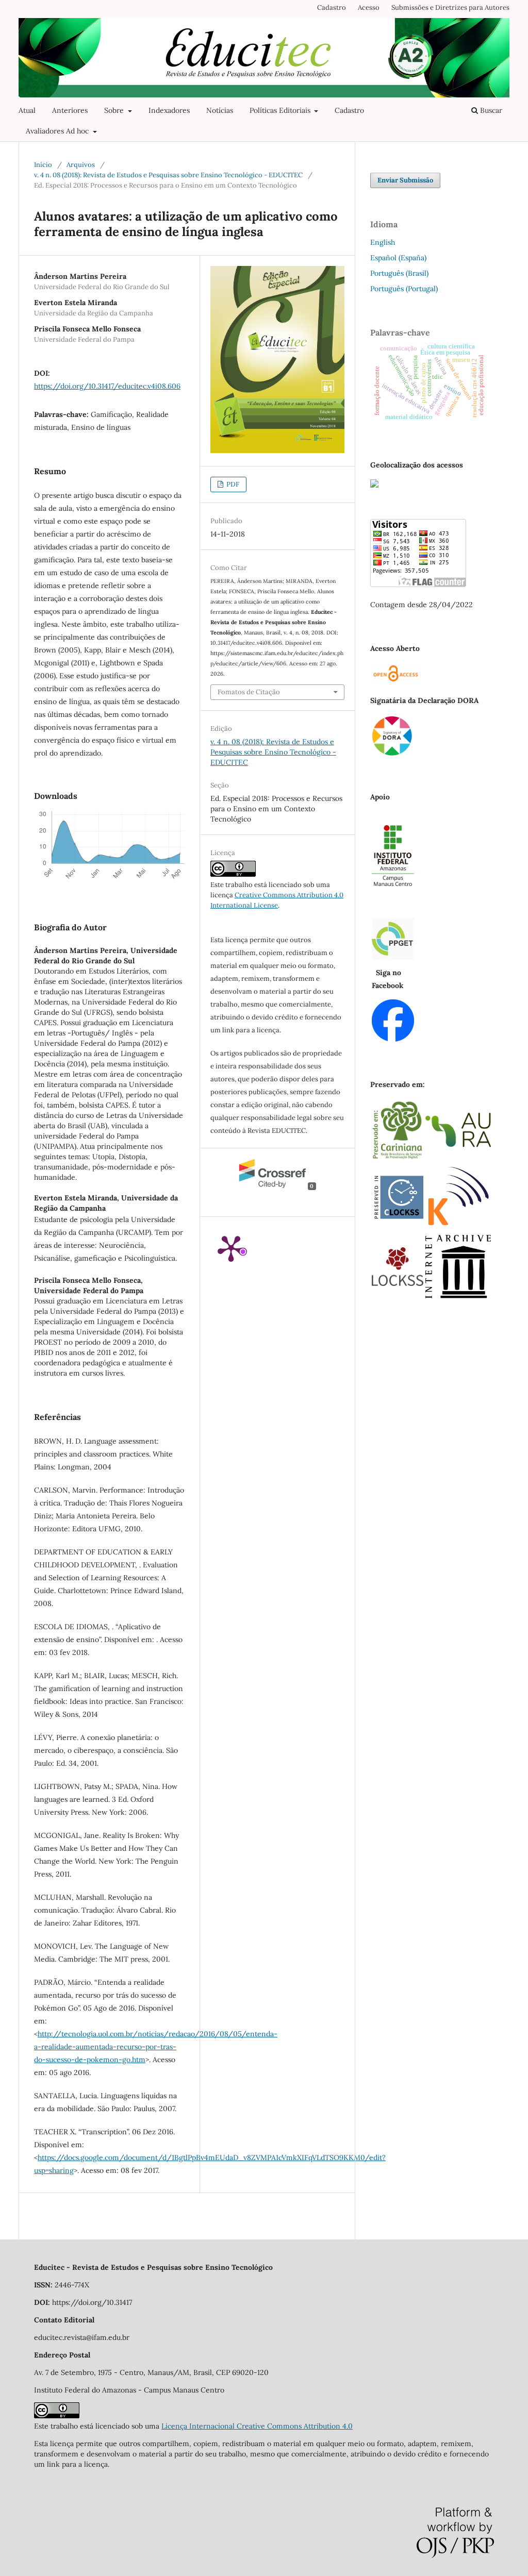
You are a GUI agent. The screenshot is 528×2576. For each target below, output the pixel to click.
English (383, 242)
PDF (232, 484)
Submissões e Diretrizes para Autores (450, 7)
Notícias (220, 110)
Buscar (490, 110)
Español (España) (398, 258)
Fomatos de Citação (249, 692)
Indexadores (169, 110)
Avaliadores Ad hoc (58, 131)
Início (43, 165)
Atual (27, 110)
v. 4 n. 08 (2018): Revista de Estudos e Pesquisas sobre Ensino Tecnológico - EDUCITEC (168, 175)
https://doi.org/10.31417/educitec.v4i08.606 (107, 386)
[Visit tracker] (374, 485)
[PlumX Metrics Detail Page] (231, 1248)
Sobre (115, 110)
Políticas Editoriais (281, 110)
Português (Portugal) (404, 289)
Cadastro (349, 110)
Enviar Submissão (405, 180)
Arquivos (81, 165)
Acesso (369, 7)
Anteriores (70, 110)
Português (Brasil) (399, 273)
